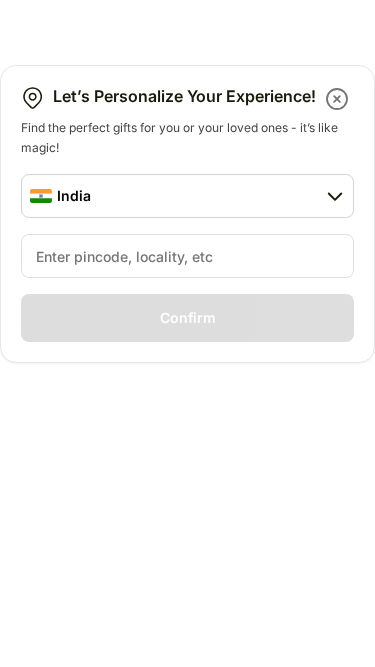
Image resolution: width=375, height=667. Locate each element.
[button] (338, 99)
